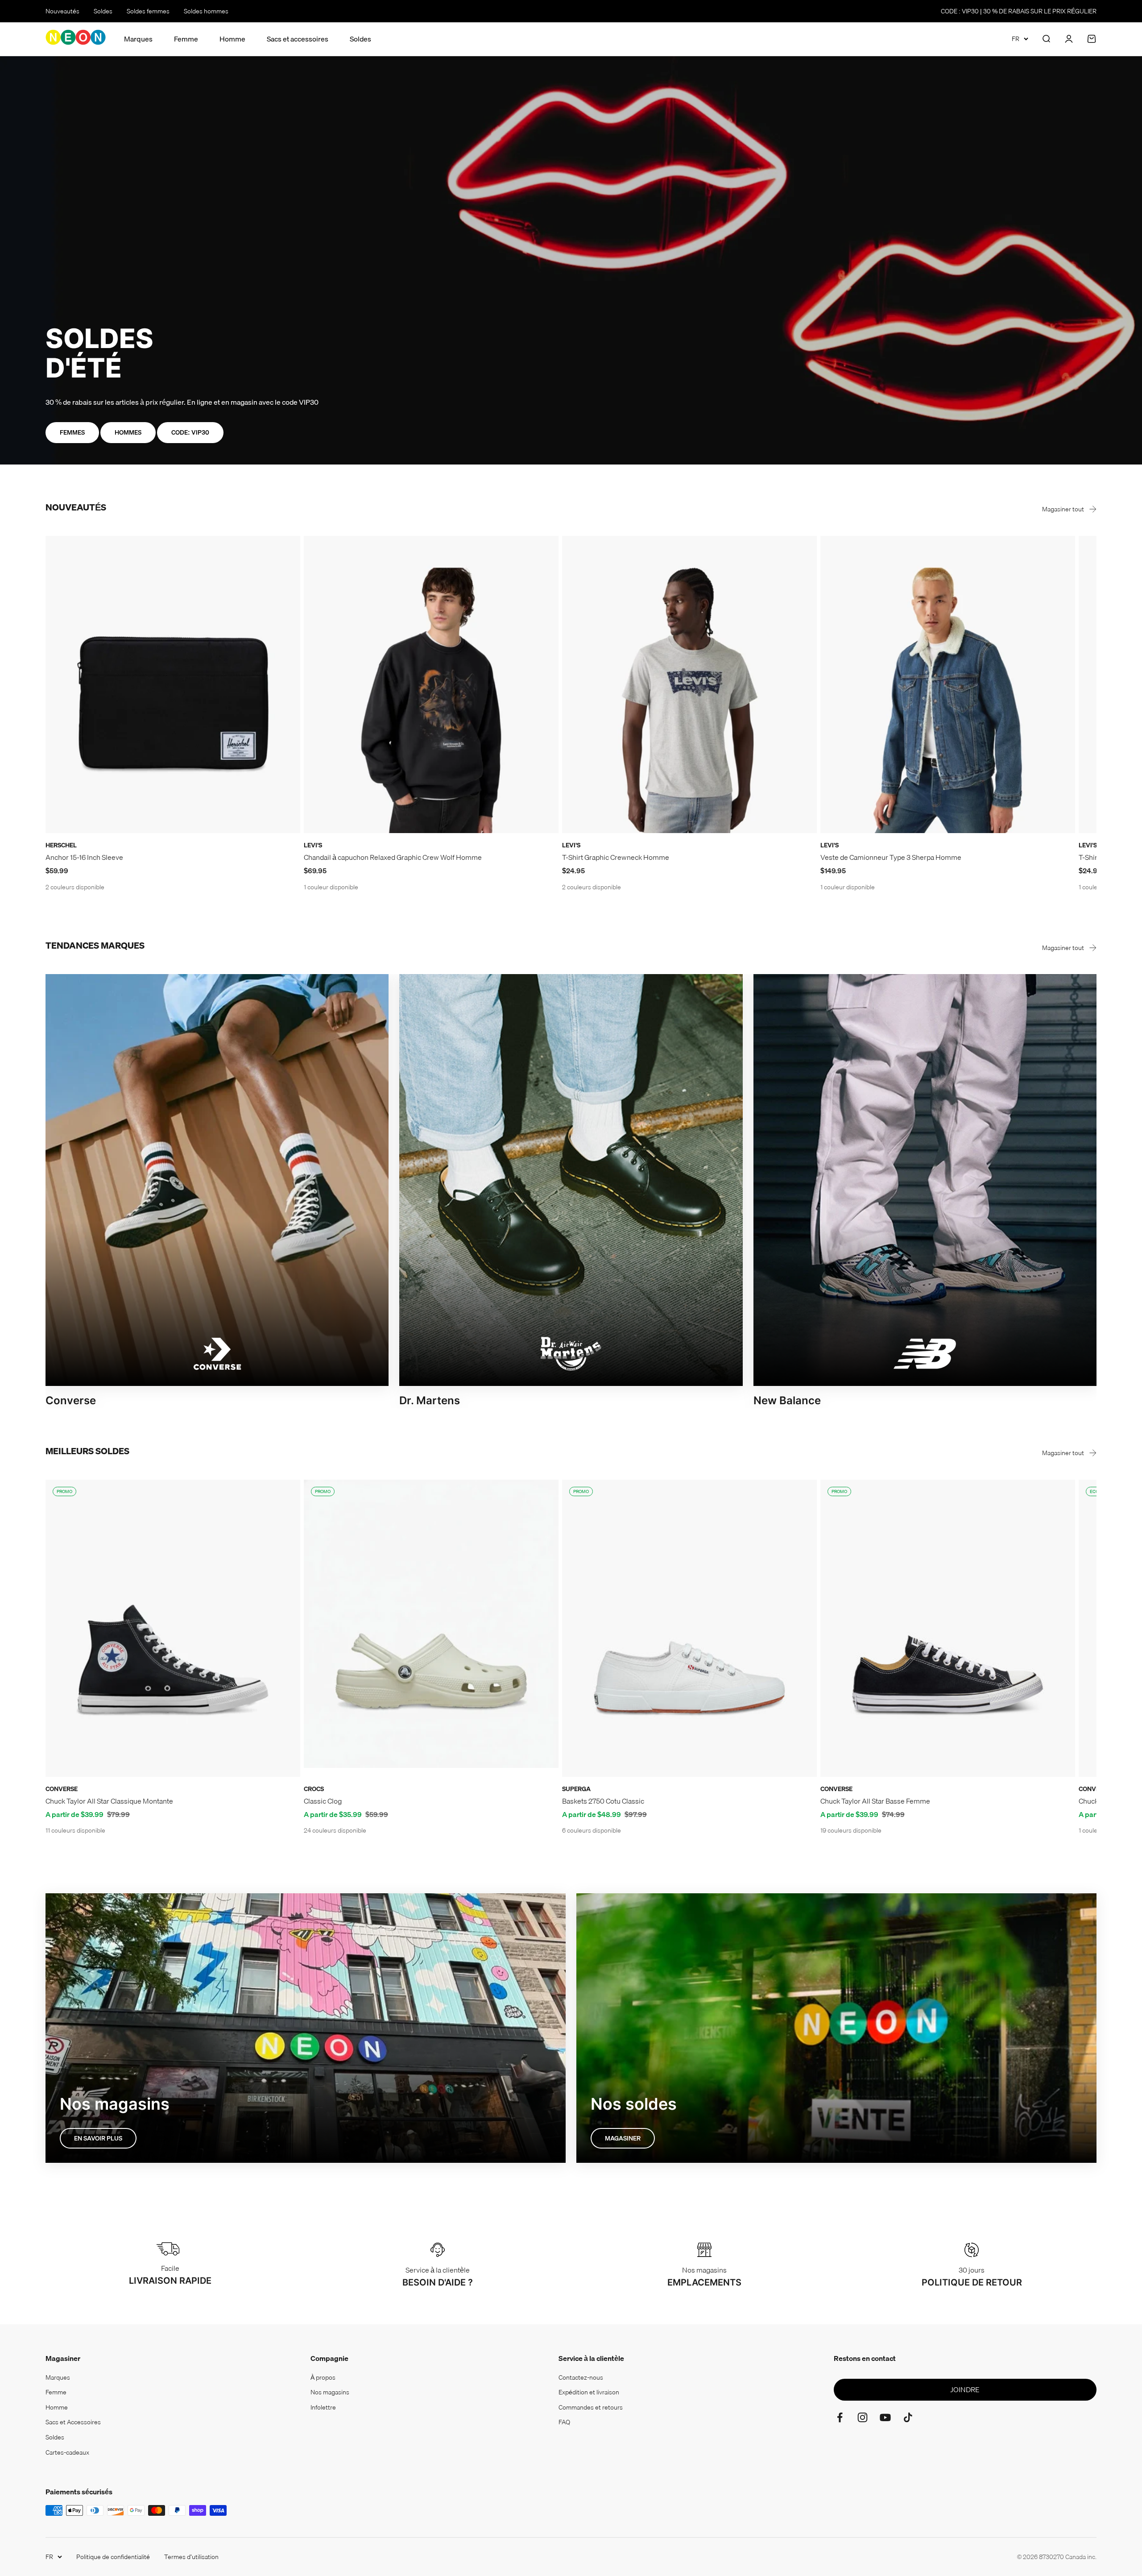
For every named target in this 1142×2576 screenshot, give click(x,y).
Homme (232, 39)
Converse (62, 1789)
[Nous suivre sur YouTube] (885, 2417)
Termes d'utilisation (191, 2557)
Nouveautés (62, 11)
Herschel (61, 845)
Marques (138, 39)
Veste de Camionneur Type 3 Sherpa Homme (891, 857)
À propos (323, 2377)
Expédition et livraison (589, 2392)
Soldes (103, 11)
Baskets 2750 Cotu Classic (603, 1801)
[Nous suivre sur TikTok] (908, 2417)
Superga (576, 1789)
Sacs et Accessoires (73, 2422)
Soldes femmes (148, 11)
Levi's (313, 845)
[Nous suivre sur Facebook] (840, 2417)
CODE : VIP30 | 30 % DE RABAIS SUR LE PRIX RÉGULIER (1019, 11)
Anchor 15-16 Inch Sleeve (84, 857)
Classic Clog (323, 1801)
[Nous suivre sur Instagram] (863, 2417)
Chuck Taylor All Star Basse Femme (875, 1801)
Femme (186, 39)
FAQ (564, 2422)
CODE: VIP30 (190, 432)
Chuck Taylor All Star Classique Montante (109, 1801)
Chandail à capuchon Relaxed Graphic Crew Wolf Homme (393, 857)
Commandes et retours (591, 2407)
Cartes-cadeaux (67, 2452)
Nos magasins (330, 2392)
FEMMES (72, 432)
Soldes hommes (206, 11)
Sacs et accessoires (298, 39)
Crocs (314, 1789)
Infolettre (323, 2407)
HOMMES (128, 432)
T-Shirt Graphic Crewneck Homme (616, 857)
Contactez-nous (581, 2377)
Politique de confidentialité (113, 2557)
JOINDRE (965, 2389)
